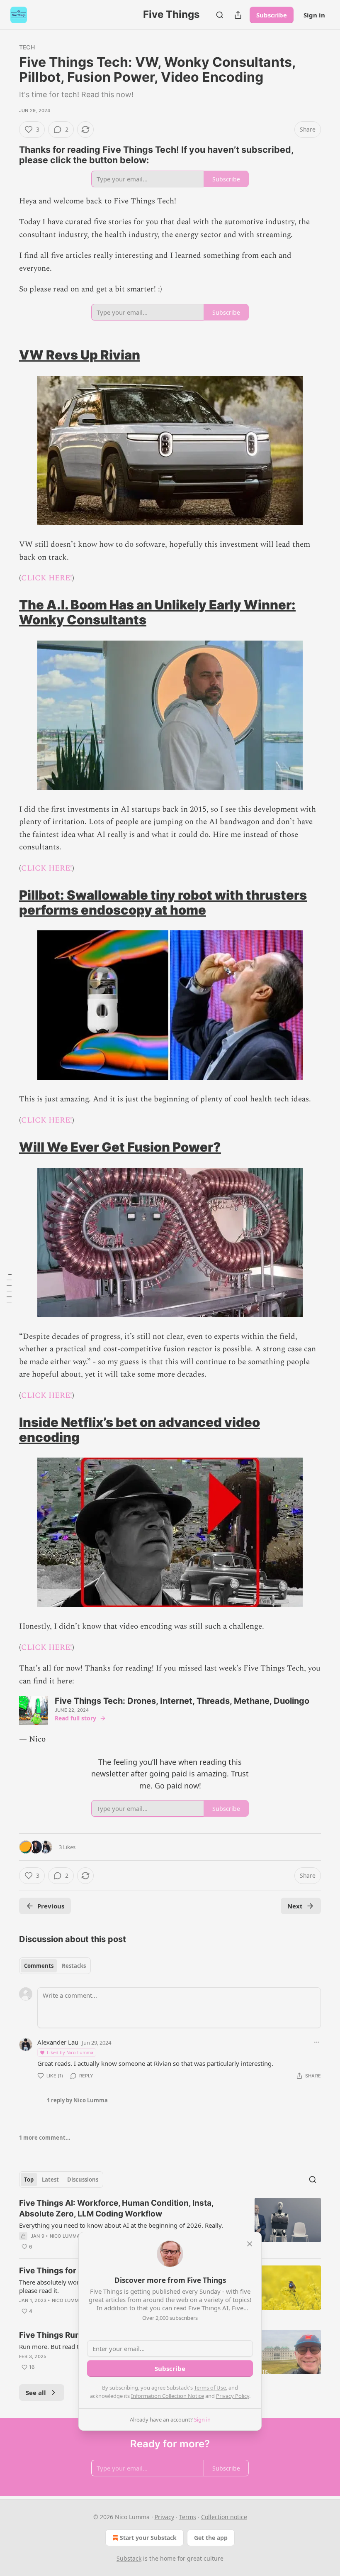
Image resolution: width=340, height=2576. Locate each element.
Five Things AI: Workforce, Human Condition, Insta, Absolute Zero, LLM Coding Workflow (116, 2208)
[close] (250, 2244)
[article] (170, 2225)
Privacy (164, 2517)
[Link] (7, 155)
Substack (129, 2558)
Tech (27, 47)
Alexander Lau (58, 2042)
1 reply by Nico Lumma (77, 2100)
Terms (188, 2517)
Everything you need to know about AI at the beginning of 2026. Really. (121, 2225)
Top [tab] (29, 2180)
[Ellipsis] (317, 2042)
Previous (51, 1906)
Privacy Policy (233, 2396)
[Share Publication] (238, 15)
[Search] (220, 15)
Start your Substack (148, 2538)
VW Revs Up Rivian (80, 355)
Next (295, 1906)
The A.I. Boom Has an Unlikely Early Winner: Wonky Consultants (157, 612)
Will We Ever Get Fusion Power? (120, 1147)
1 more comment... (45, 2138)
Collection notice (224, 2517)
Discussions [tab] (83, 2180)
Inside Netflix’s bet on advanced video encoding (140, 1430)
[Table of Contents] (9, 1288)
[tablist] (55, 1966)
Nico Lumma (65, 2236)
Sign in (314, 15)
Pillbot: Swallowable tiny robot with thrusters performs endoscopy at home (163, 902)
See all (36, 2393)
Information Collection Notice (168, 2396)
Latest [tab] (50, 2180)
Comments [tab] (39, 1966)
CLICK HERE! (47, 578)
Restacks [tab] (74, 1966)
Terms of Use (210, 2388)
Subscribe (272, 15)
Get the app (211, 2538)
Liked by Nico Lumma (70, 2052)
